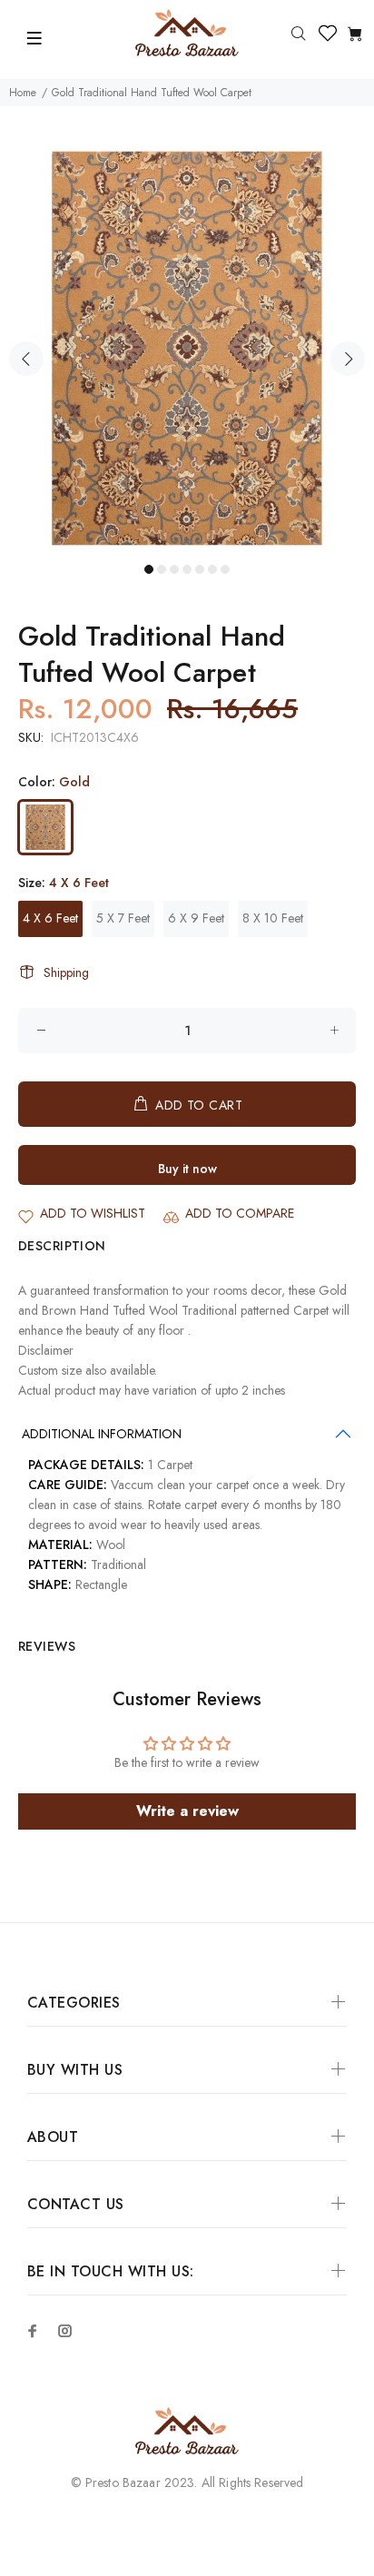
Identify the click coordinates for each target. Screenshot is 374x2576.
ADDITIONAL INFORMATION (102, 1434)
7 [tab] (225, 569)
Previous (26, 359)
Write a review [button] (187, 1811)
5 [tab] (200, 569)
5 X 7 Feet (123, 918)
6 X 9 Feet (196, 918)
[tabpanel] (187, 348)
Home (23, 93)
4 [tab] (187, 569)
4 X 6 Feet (50, 918)
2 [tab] (162, 569)
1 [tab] (149, 569)
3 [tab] (174, 569)
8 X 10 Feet (273, 918)
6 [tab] (212, 569)
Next (348, 359)
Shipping (66, 972)
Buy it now (187, 1169)
